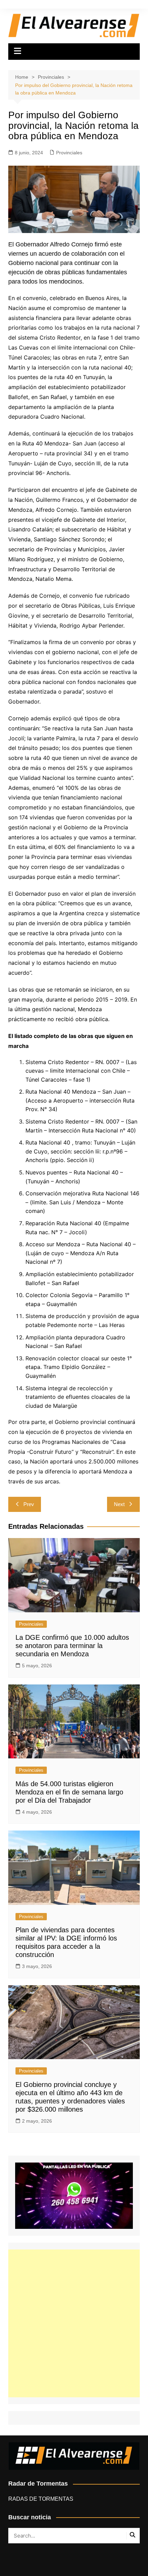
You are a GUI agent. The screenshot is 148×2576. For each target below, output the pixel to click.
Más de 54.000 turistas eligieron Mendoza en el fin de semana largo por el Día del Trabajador (69, 1792)
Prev (29, 1504)
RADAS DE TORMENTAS (41, 2499)
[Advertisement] (74, 2323)
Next (119, 1504)
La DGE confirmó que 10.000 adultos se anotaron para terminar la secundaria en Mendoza (72, 1646)
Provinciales (69, 153)
